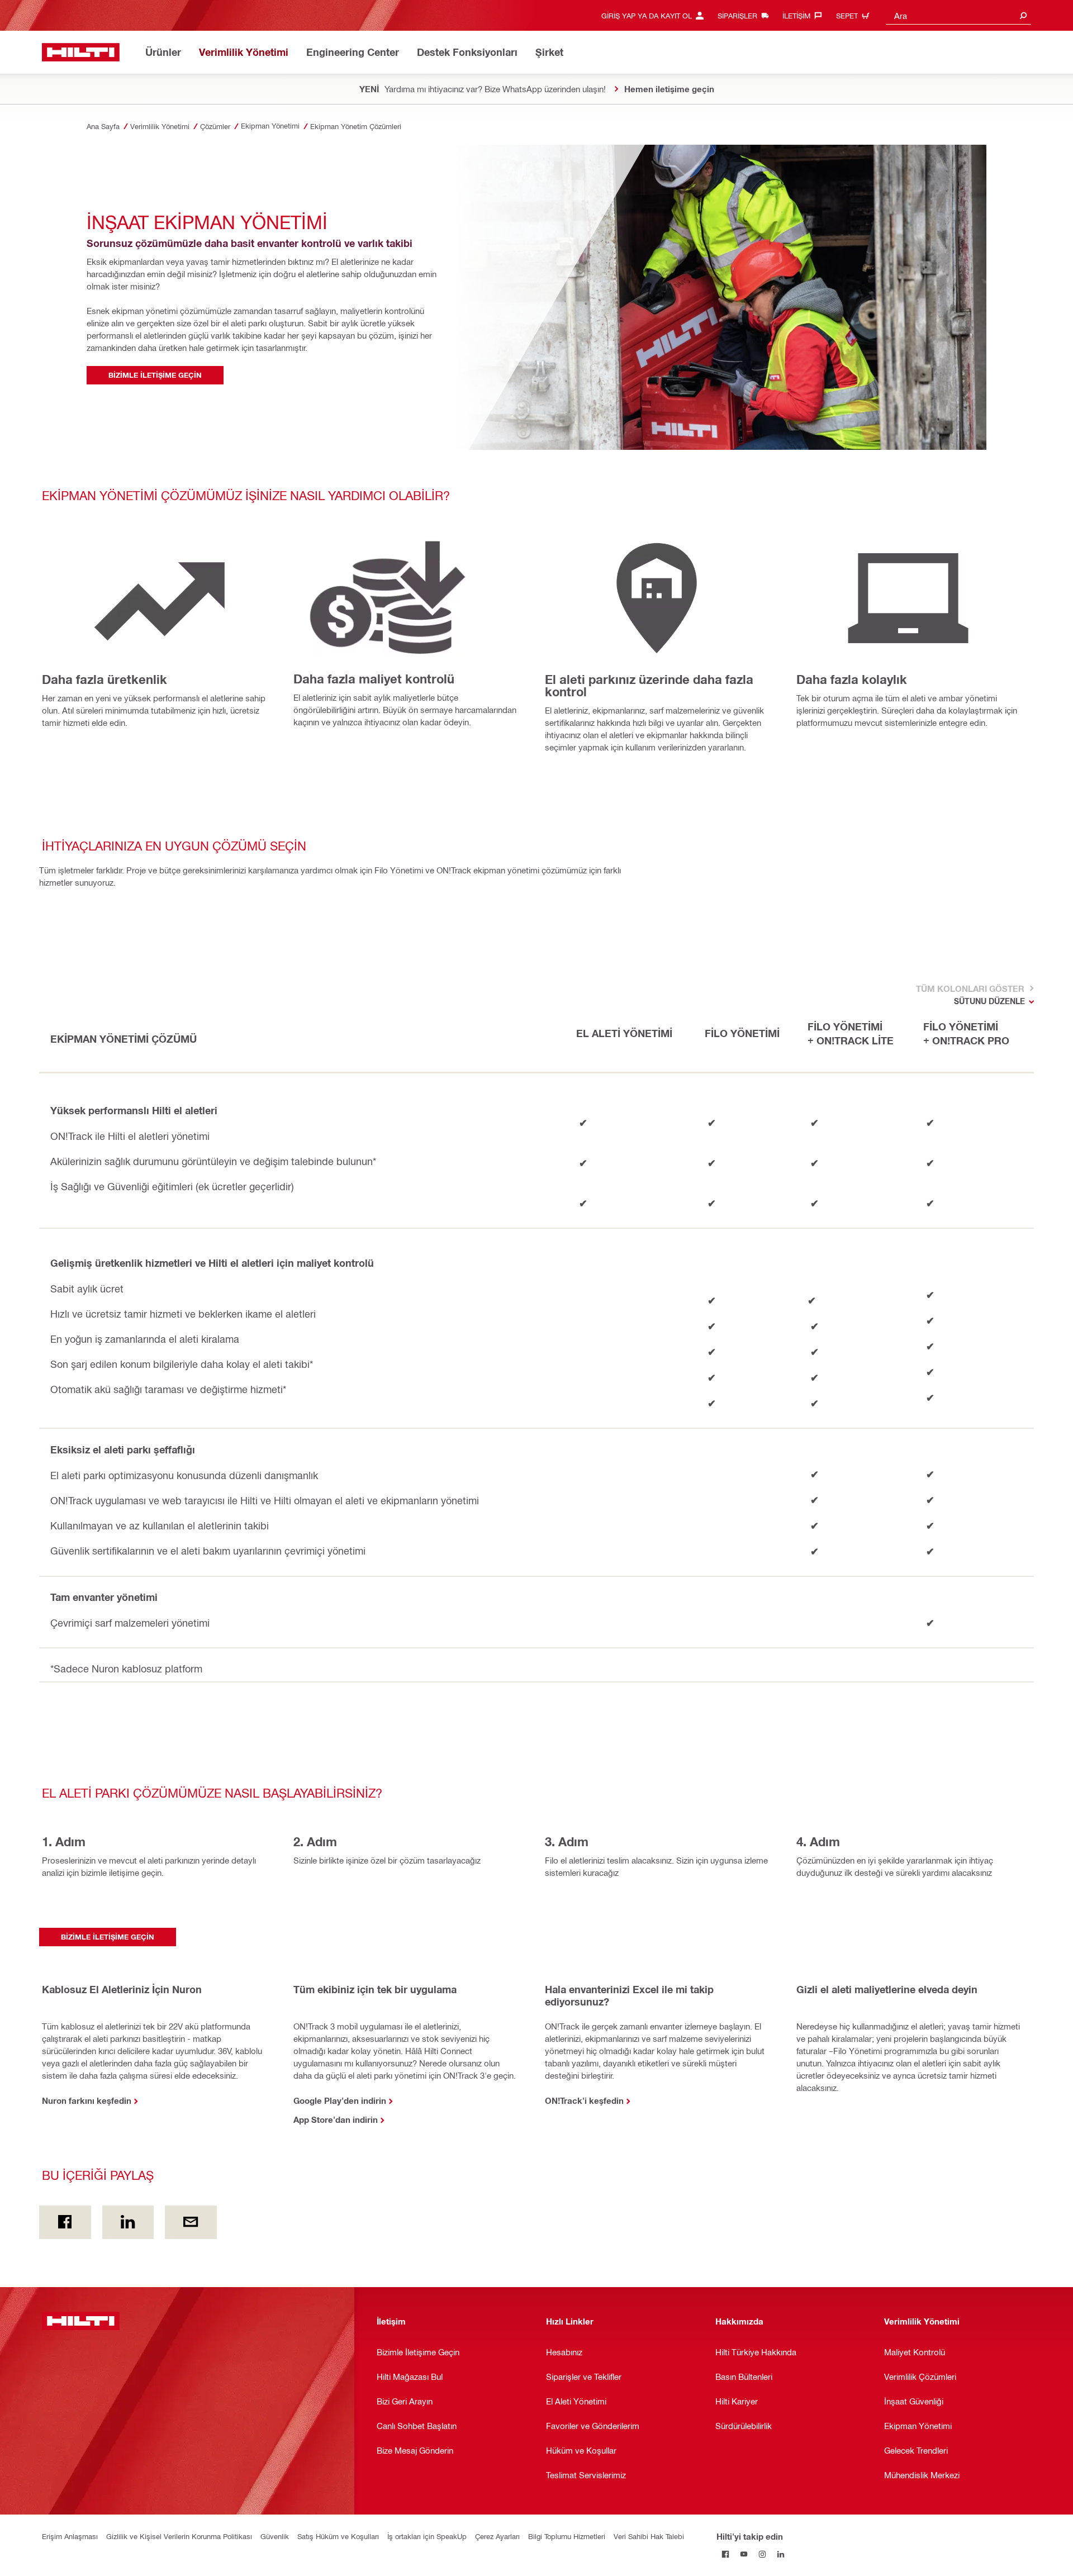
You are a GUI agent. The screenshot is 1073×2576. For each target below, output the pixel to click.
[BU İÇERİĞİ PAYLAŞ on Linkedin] (128, 2222)
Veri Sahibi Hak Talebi (649, 2536)
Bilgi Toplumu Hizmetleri (567, 2536)
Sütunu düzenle (989, 1001)
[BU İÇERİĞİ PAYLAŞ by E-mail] (191, 2222)
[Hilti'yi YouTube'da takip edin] (744, 2554)
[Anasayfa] (81, 52)
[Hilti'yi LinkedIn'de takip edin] (781, 2554)
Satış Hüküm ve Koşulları (338, 2536)
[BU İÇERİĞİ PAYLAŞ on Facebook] (65, 2222)
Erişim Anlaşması (70, 2536)
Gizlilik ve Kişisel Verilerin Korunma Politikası (179, 2536)
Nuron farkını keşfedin (87, 2100)
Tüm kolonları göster (969, 988)
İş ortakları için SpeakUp (427, 2536)
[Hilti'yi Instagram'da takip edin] (763, 2554)
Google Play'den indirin (340, 2100)
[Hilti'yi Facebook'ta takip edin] (726, 2554)
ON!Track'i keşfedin (584, 2100)
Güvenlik (275, 2536)
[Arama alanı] (1023, 15)
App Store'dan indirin (336, 2119)
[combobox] (958, 15)
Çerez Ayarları (497, 2536)
